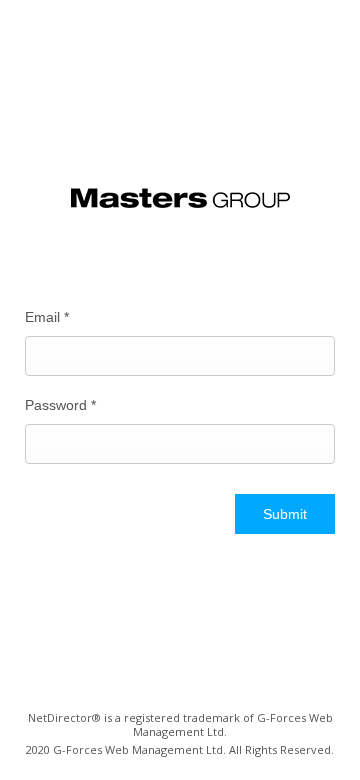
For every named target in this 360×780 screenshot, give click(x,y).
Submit (285, 514)
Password (60, 405)
